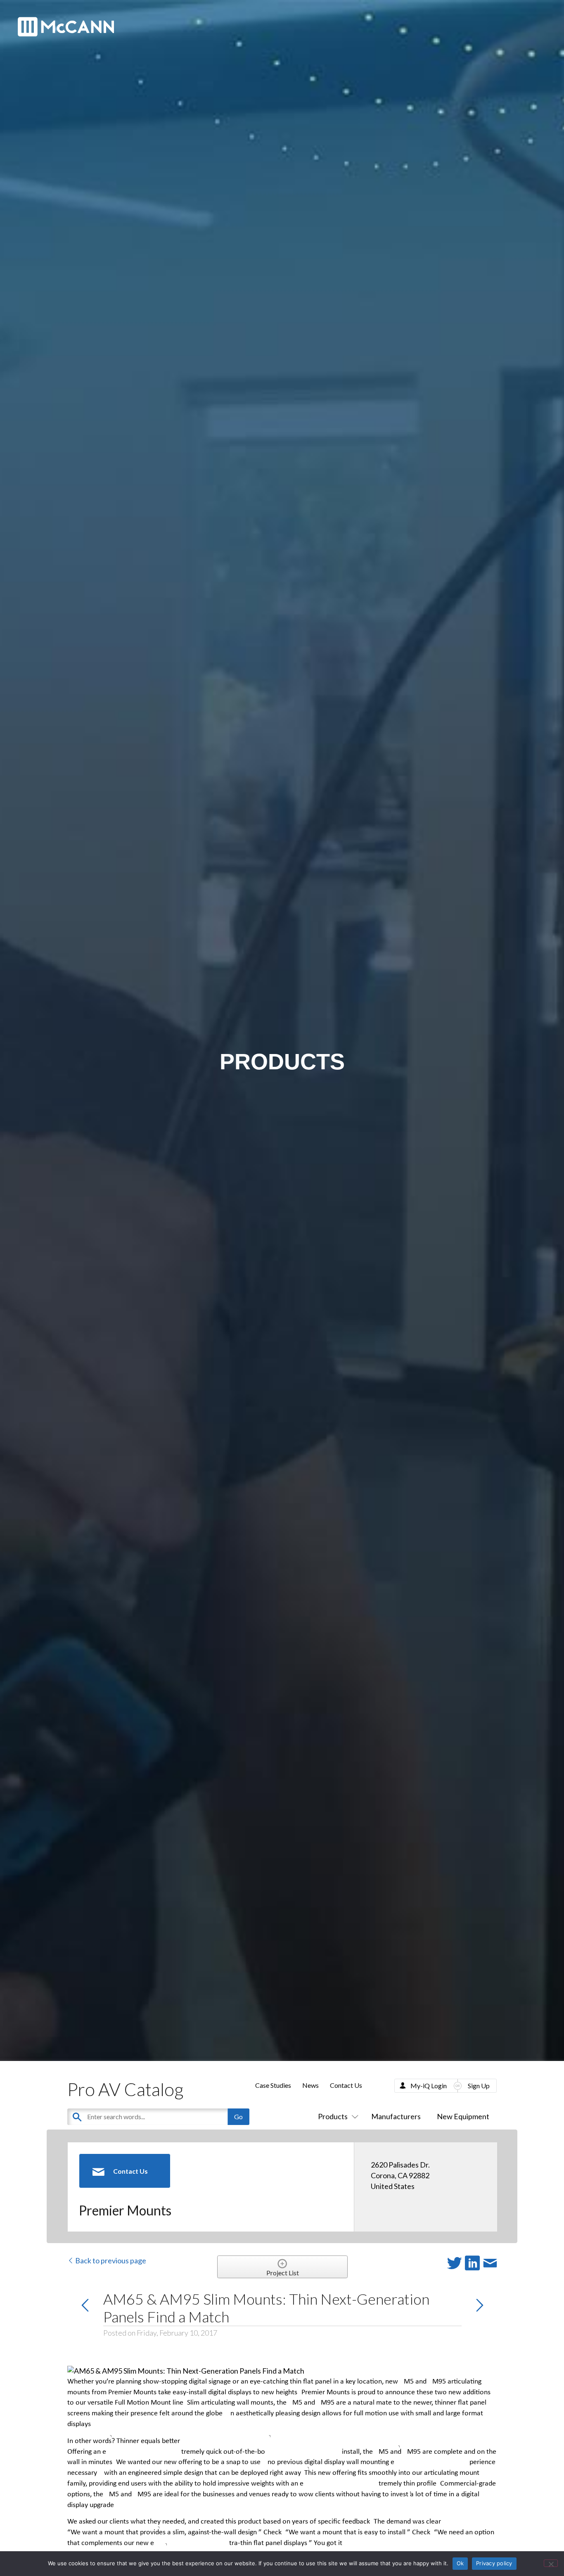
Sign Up (479, 2086)
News (310, 2085)
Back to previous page (110, 2260)
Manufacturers (396, 2116)
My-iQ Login (429, 2086)
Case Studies (273, 2085)
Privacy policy (494, 2563)
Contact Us (346, 2085)
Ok (460, 2563)
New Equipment (463, 2116)
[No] (551, 2563)
